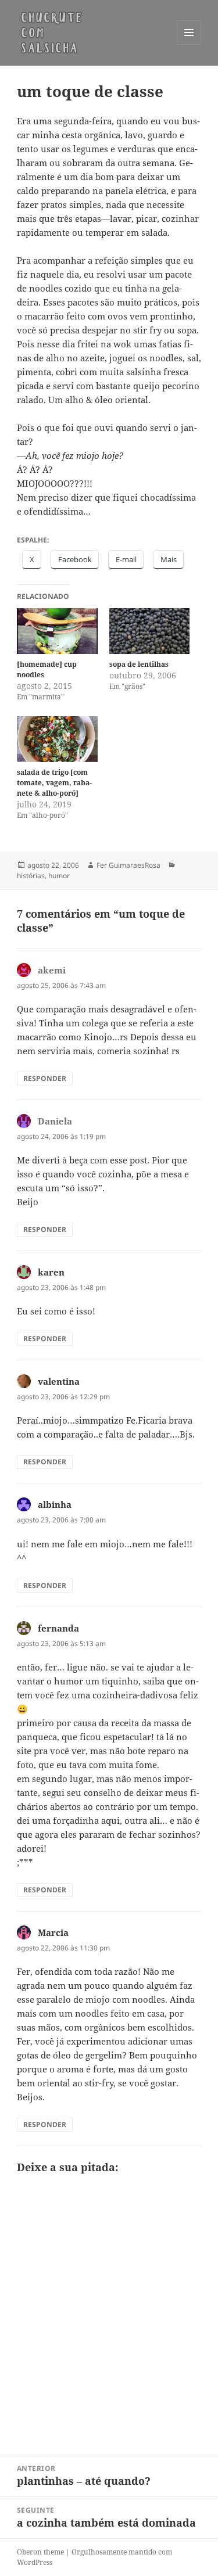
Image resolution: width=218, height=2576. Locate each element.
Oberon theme (40, 2552)
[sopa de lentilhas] (150, 631)
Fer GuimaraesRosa (128, 865)
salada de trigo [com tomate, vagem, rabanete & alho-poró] (54, 783)
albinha (55, 1504)
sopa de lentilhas (139, 664)
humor (59, 876)
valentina (59, 1381)
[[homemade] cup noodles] (57, 631)
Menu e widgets (189, 44)
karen (51, 1272)
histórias (31, 876)
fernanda (58, 1628)
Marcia (53, 1932)
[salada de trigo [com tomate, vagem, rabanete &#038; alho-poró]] (57, 739)
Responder (45, 1078)
